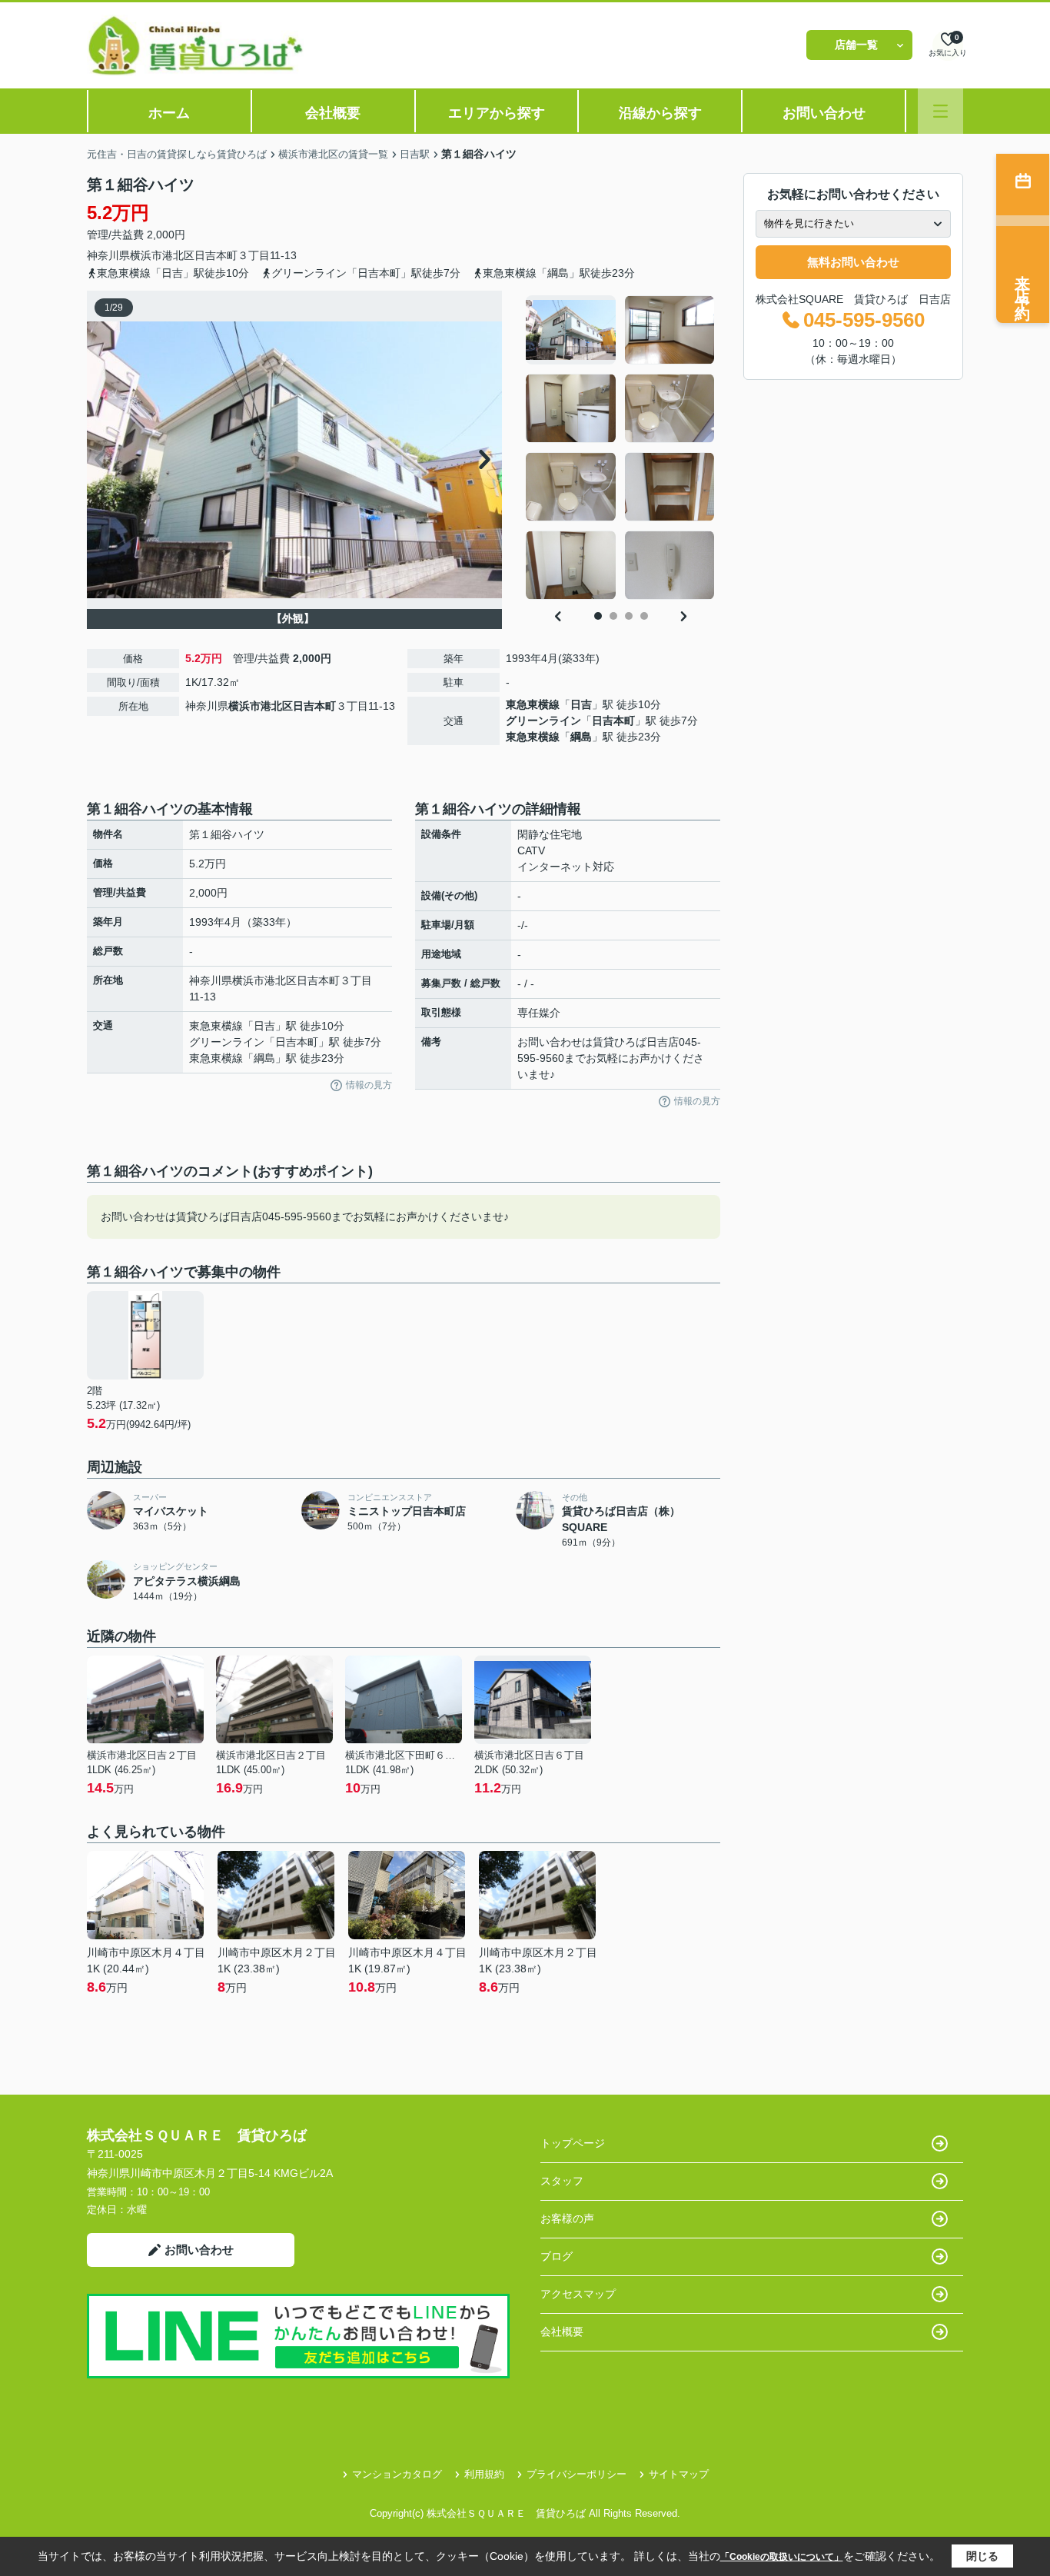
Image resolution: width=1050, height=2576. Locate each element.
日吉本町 (216, 255)
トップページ (573, 2143)
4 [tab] (644, 616)
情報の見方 (369, 1085)
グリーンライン (543, 721)
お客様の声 (567, 2218)
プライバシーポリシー (577, 2474)
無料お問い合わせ (853, 262)
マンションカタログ (397, 2474)
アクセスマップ (578, 2294)
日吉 (581, 704)
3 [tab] (629, 616)
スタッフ (562, 2181)
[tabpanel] (621, 448)
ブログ (557, 2256)
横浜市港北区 (162, 255)
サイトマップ (679, 2474)
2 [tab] (613, 616)
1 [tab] (598, 616)
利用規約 (484, 2474)
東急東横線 (533, 704)
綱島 (581, 737)
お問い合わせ (824, 113)
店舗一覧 (856, 45)
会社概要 (333, 113)
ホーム (169, 113)
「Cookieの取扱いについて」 (782, 2557)
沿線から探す (660, 113)
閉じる (982, 2556)
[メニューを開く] (940, 111)
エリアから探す (497, 113)
